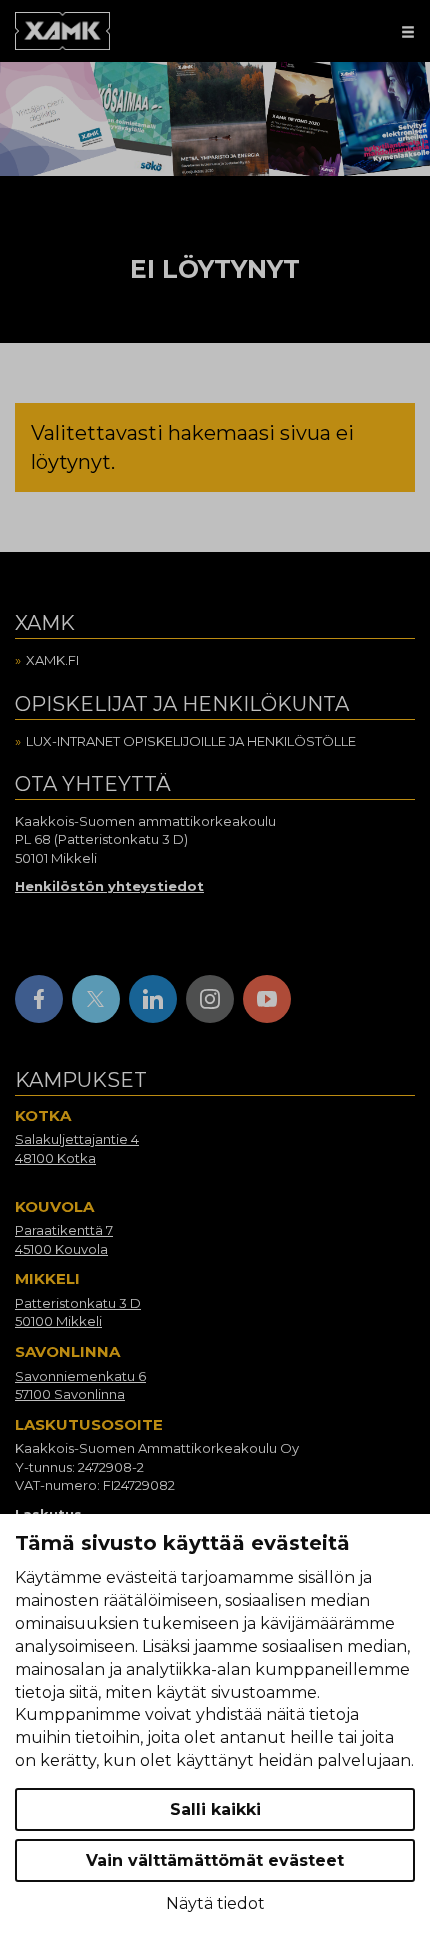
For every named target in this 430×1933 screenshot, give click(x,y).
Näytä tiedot (215, 1903)
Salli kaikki (215, 1809)
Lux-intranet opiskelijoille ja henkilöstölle (191, 741)
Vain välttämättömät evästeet (215, 1860)
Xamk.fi (52, 660)
